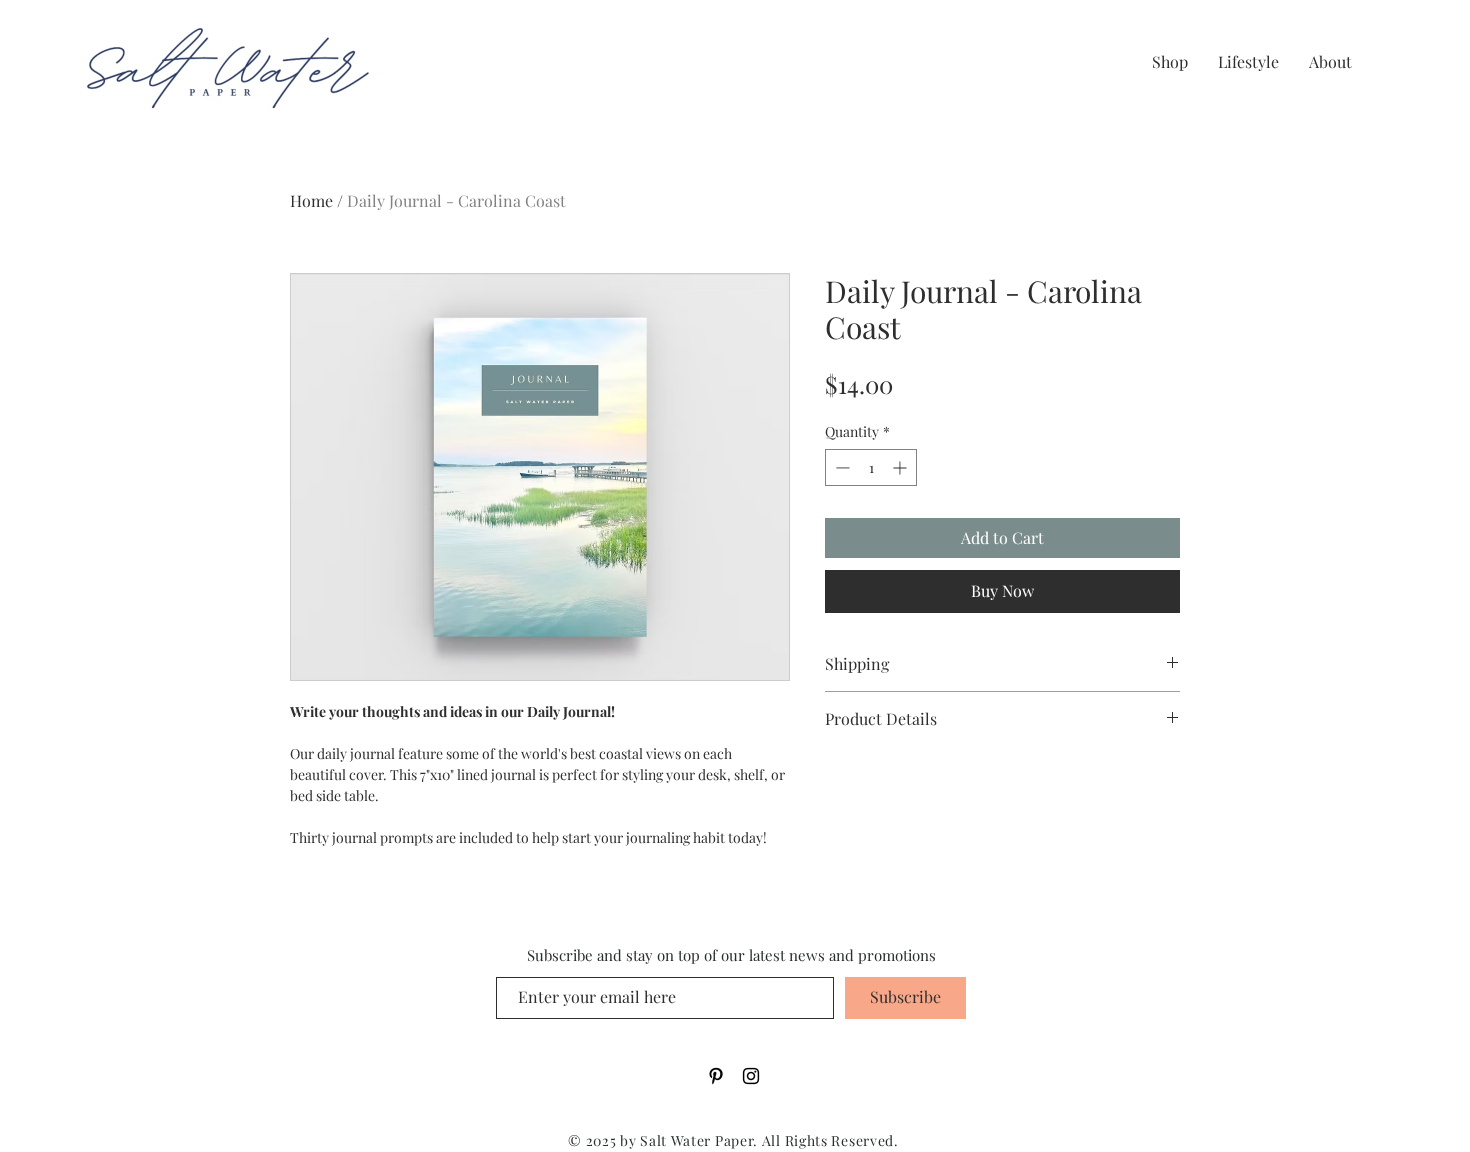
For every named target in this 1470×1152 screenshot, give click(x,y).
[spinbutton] (871, 467)
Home (311, 200)
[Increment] (901, 467)
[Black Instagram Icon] (751, 1076)
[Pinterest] (716, 1076)
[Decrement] (840, 467)
